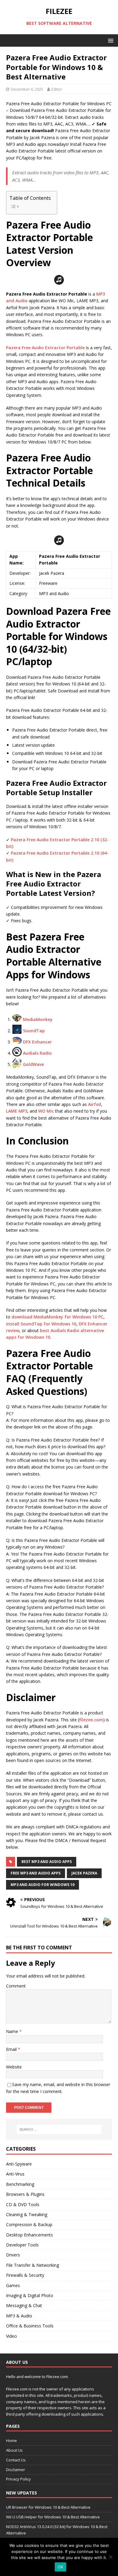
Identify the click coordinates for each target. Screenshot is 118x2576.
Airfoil (95, 1104)
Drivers (13, 2255)
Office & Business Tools (30, 2326)
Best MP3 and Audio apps (47, 1862)
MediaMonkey (38, 1019)
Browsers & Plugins (25, 2194)
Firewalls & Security (25, 2275)
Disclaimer (16, 2470)
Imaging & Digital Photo (30, 2295)
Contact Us (16, 2460)
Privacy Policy (18, 2479)
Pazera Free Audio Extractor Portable (45, 348)
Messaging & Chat (24, 2305)
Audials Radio (37, 1053)
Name (13, 2031)
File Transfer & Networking (33, 2265)
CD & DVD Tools (23, 2204)
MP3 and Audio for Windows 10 (43, 1885)
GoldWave (33, 1064)
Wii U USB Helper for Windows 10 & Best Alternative (53, 2517)
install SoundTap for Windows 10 (41, 1324)
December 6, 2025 (27, 89)
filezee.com (91, 1720)
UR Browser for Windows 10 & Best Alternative (48, 2507)
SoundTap (34, 1031)
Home (11, 2440)
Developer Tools (22, 2245)
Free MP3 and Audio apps (36, 1873)
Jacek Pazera (84, 1873)
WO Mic (46, 1111)
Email (12, 2049)
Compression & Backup (29, 2224)
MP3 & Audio (19, 2316)
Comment (16, 1986)
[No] (110, 2557)
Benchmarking (20, 2184)
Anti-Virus (15, 2174)
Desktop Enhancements (29, 2235)
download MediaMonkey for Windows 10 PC (57, 1317)
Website (14, 2067)
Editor (57, 89)
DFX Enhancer (37, 1042)
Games (13, 2285)
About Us (14, 2450)
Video (11, 2336)
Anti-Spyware (19, 2164)
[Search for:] (59, 2129)
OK (61, 2567)
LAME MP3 (17, 1111)
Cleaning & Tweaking (27, 2214)
